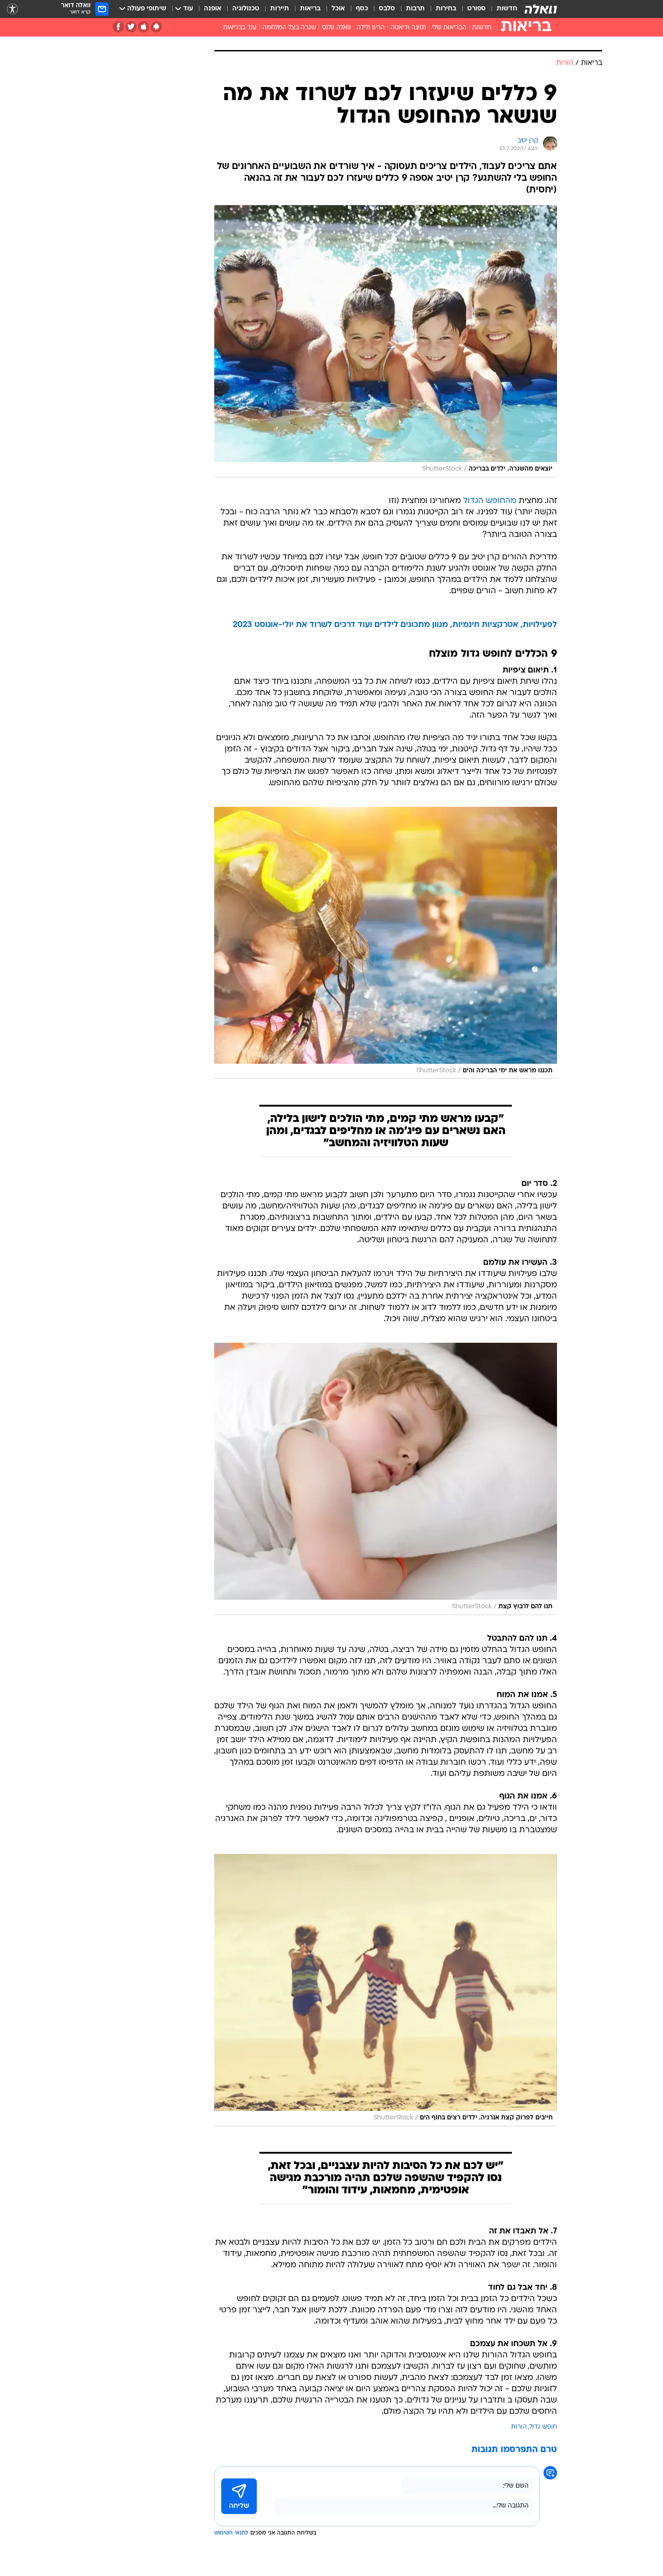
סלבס (387, 9)
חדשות (507, 9)
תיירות (280, 9)
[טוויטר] (131, 27)
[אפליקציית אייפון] (144, 27)
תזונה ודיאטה (408, 28)
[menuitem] (502, 9)
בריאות (310, 9)
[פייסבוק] (118, 27)
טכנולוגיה (246, 9)
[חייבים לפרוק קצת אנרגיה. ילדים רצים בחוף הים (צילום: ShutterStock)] (386, 1990)
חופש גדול (543, 2427)
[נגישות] (12, 9)
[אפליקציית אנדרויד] (156, 27)
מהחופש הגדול (490, 501)
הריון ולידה (371, 28)
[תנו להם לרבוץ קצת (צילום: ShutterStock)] (386, 1479)
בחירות (446, 9)
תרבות (415, 9)
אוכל (338, 9)
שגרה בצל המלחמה (289, 28)
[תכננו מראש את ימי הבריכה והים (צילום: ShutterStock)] (386, 943)
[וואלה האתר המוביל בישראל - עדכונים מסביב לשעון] (541, 9)
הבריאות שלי (449, 28)
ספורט (477, 9)
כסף (362, 9)
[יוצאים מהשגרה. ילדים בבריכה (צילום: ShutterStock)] (386, 341)
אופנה (213, 9)
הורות (519, 2427)
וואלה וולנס (336, 28)
